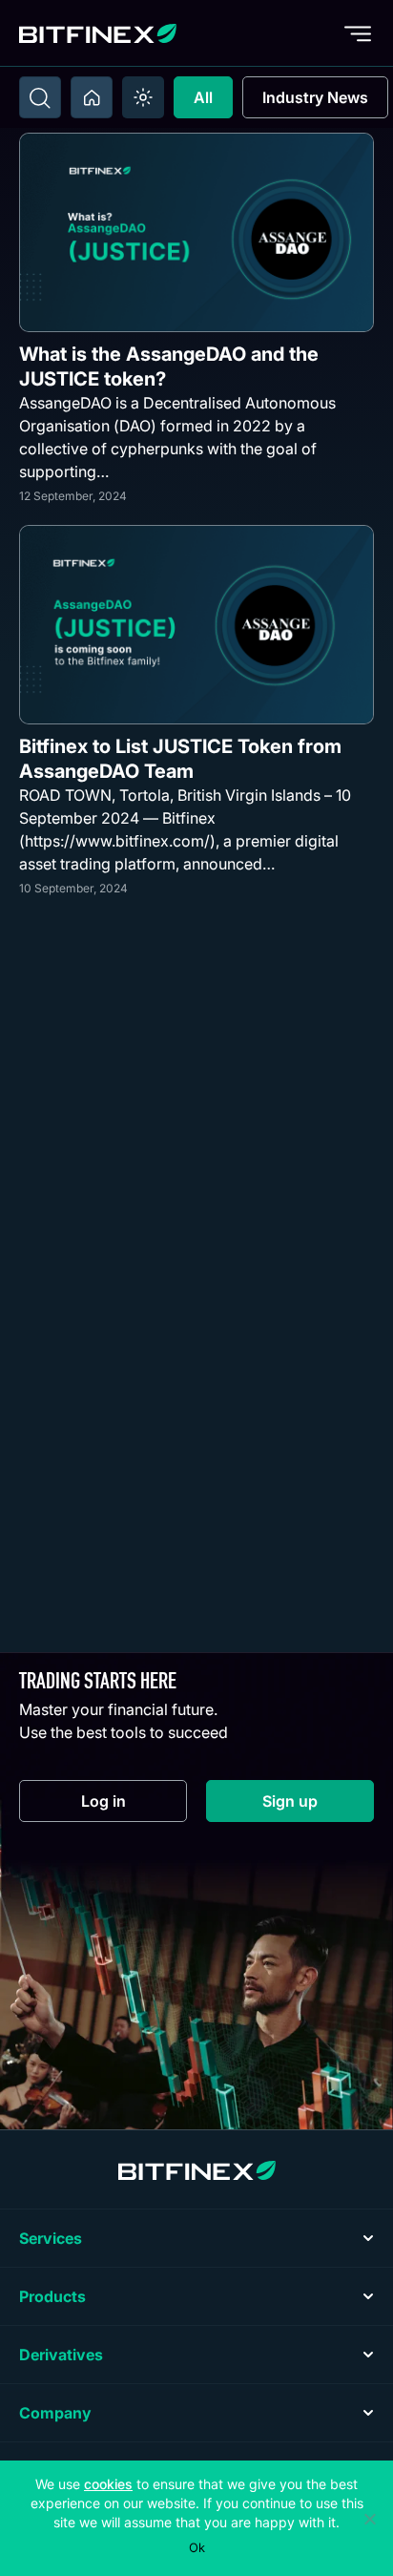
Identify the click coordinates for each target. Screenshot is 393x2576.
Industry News (315, 97)
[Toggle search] (40, 97)
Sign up (318, 1805)
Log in (134, 1805)
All (203, 97)
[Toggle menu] (358, 33)
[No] (369, 2519)
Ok (197, 2547)
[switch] (143, 97)
